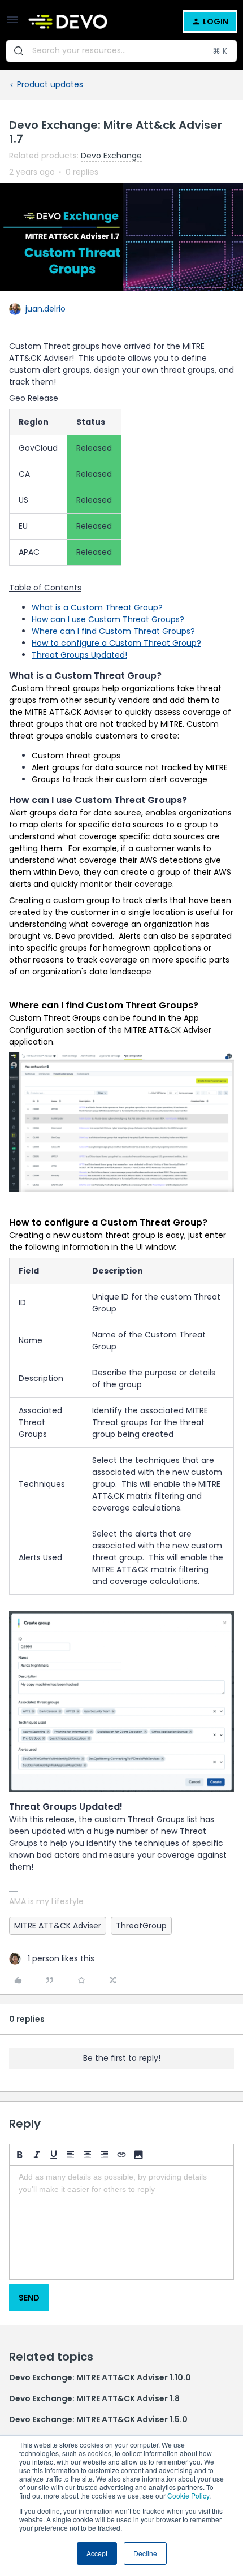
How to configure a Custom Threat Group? (116, 643)
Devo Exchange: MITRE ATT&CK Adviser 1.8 (94, 2398)
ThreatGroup (141, 1926)
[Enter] (19, 51)
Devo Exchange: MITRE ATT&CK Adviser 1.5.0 (98, 2419)
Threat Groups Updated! (79, 655)
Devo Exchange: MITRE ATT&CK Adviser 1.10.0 (100, 2377)
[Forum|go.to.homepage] (68, 21)
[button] (12, 24)
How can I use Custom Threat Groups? (108, 619)
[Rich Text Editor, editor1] (121, 2223)
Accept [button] (97, 2553)
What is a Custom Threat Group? (97, 607)
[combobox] (121, 51)
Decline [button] (145, 2553)
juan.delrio (45, 309)
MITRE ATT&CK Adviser (58, 1926)
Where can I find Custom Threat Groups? (113, 631)
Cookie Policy (188, 2495)
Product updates (50, 84)
